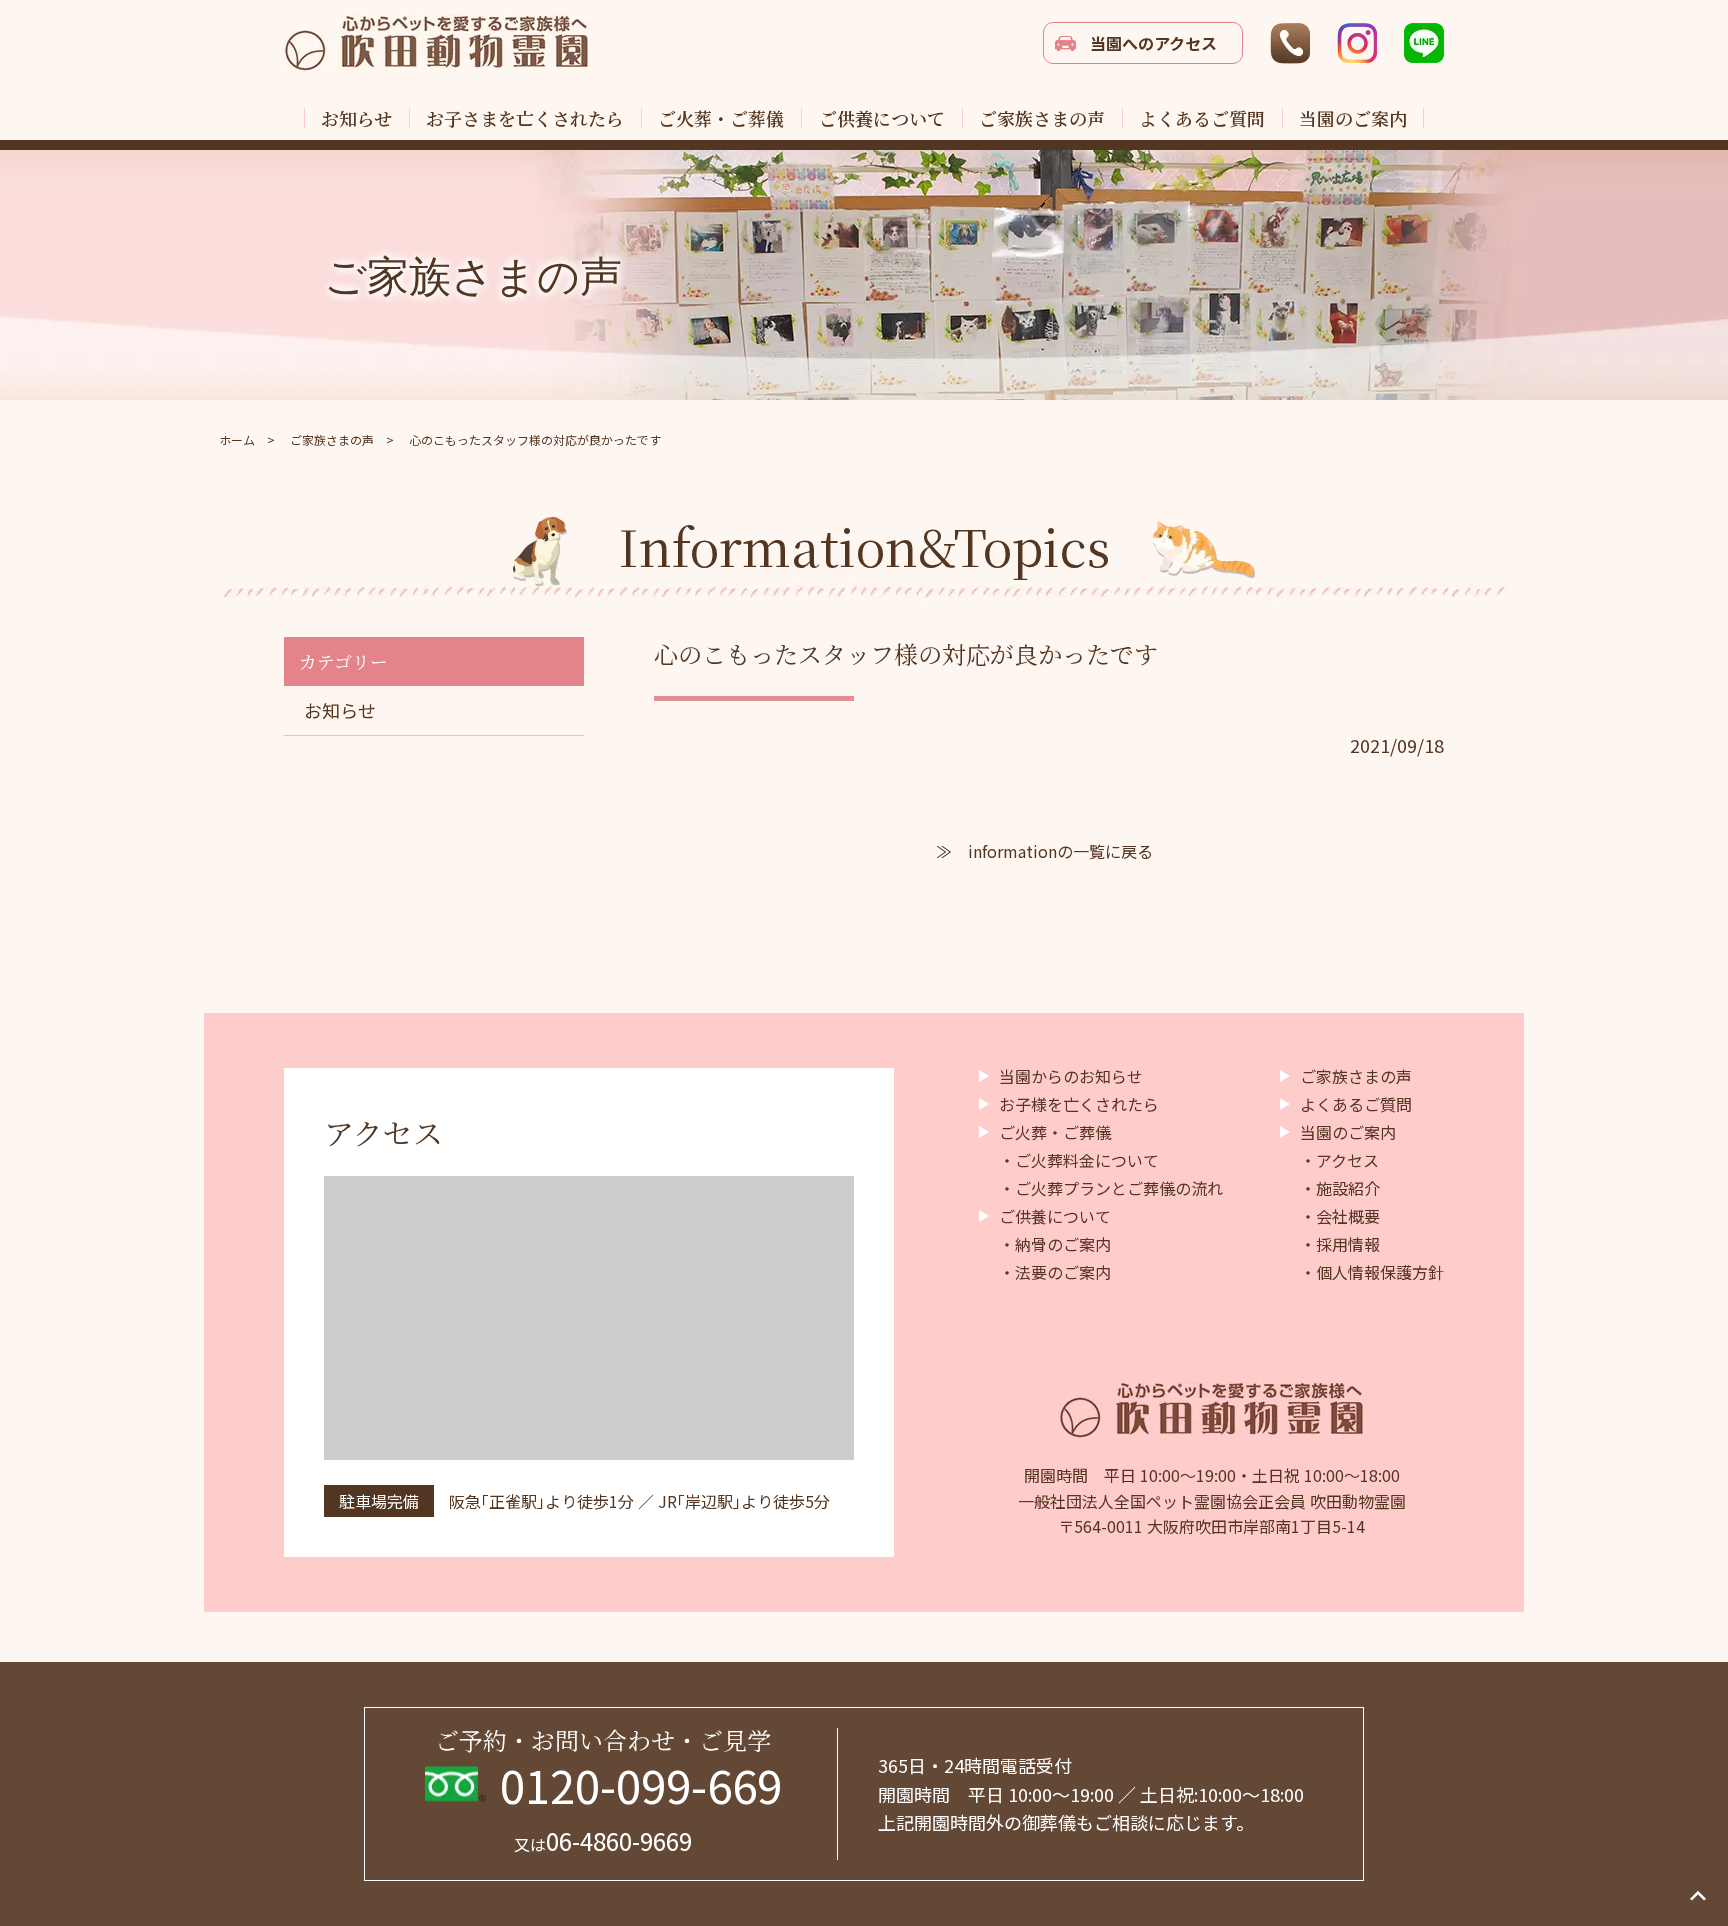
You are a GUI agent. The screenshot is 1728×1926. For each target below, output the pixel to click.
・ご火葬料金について (1079, 1160)
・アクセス (1339, 1160)
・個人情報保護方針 (1372, 1272)
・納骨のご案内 (1055, 1244)
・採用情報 (1340, 1244)
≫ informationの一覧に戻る (1044, 851)
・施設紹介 (1340, 1188)
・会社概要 (1340, 1216)
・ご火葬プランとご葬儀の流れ (1111, 1188)
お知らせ (340, 710)
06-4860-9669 (603, 1840)
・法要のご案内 (1055, 1272)
